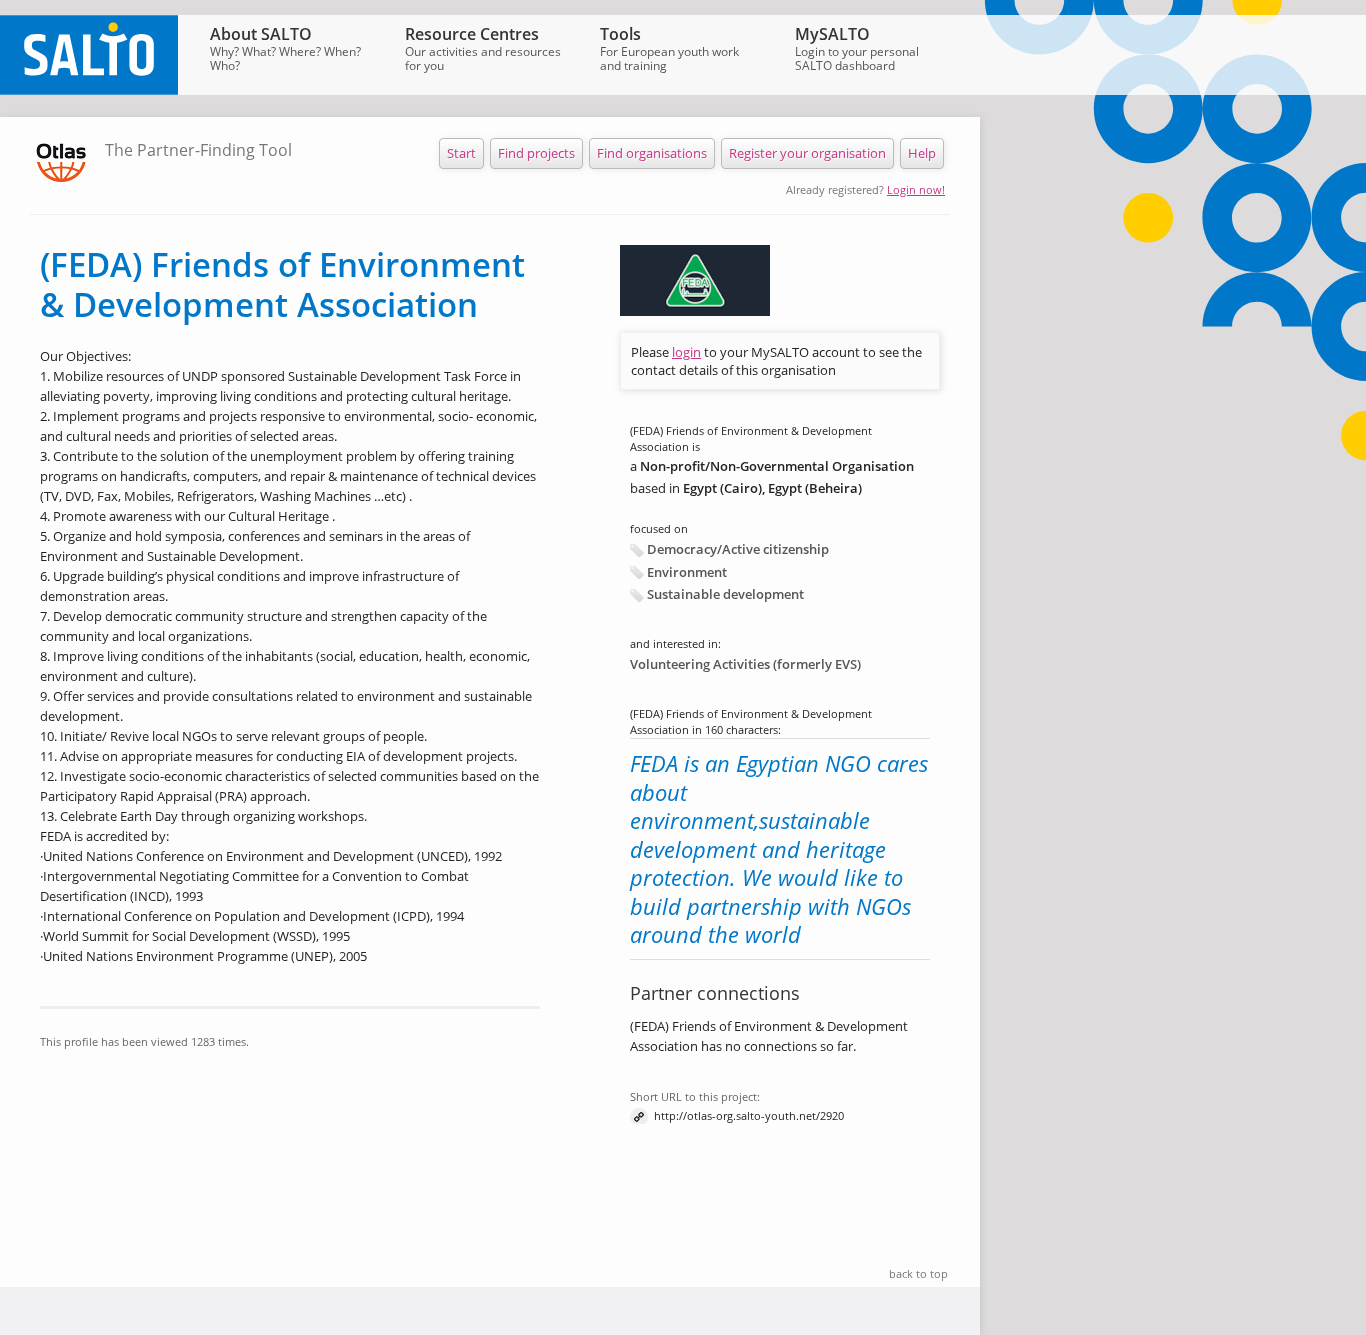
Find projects (536, 153)
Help (922, 153)
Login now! (916, 189)
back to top (918, 1273)
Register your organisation (807, 153)
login (686, 352)
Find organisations (652, 153)
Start (461, 153)
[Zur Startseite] (89, 90)
